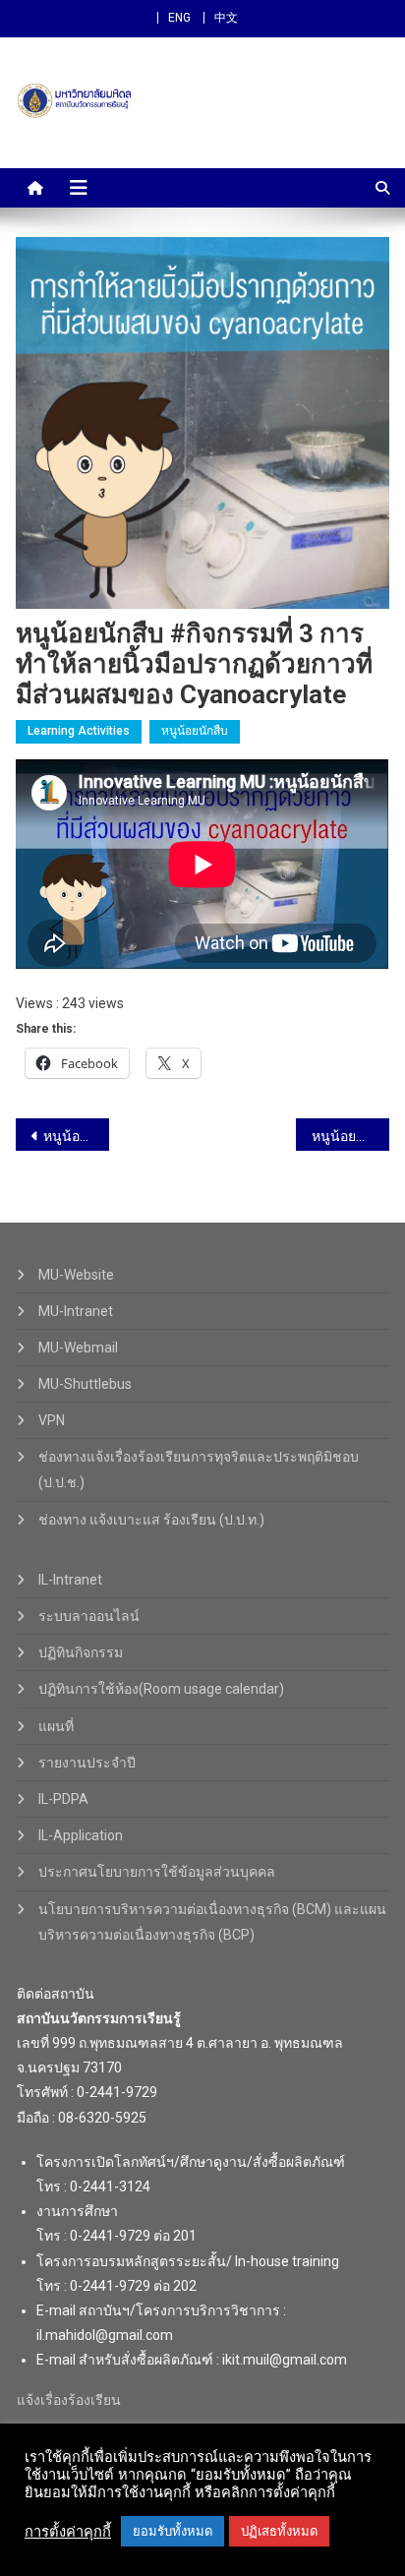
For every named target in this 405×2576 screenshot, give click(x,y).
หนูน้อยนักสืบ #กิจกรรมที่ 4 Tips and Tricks (76, 1136)
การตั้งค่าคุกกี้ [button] (68, 2532)
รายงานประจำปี (87, 1763)
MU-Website (76, 1275)
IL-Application (81, 1835)
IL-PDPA (63, 1799)
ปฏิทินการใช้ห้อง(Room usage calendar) (161, 1689)
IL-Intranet (70, 1580)
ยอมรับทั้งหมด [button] (173, 2531)
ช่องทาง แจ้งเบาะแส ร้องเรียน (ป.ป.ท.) (151, 1520)
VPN (52, 1420)
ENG (179, 18)
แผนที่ (56, 1726)
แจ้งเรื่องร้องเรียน (69, 2400)
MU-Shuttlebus (85, 1384)
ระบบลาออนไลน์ (89, 1616)
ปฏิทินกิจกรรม (81, 1652)
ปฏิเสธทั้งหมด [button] (279, 2531)
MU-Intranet (76, 1311)
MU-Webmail (78, 1348)
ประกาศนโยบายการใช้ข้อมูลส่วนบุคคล (157, 1872)
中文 (226, 18)
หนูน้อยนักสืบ (195, 731)
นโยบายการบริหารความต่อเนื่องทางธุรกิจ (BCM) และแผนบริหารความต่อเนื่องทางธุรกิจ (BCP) (212, 1922)
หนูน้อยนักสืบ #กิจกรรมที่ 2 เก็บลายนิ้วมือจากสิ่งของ (350, 1136)
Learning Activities (79, 731)
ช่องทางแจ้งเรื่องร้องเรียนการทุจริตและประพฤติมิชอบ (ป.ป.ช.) (199, 1469)
